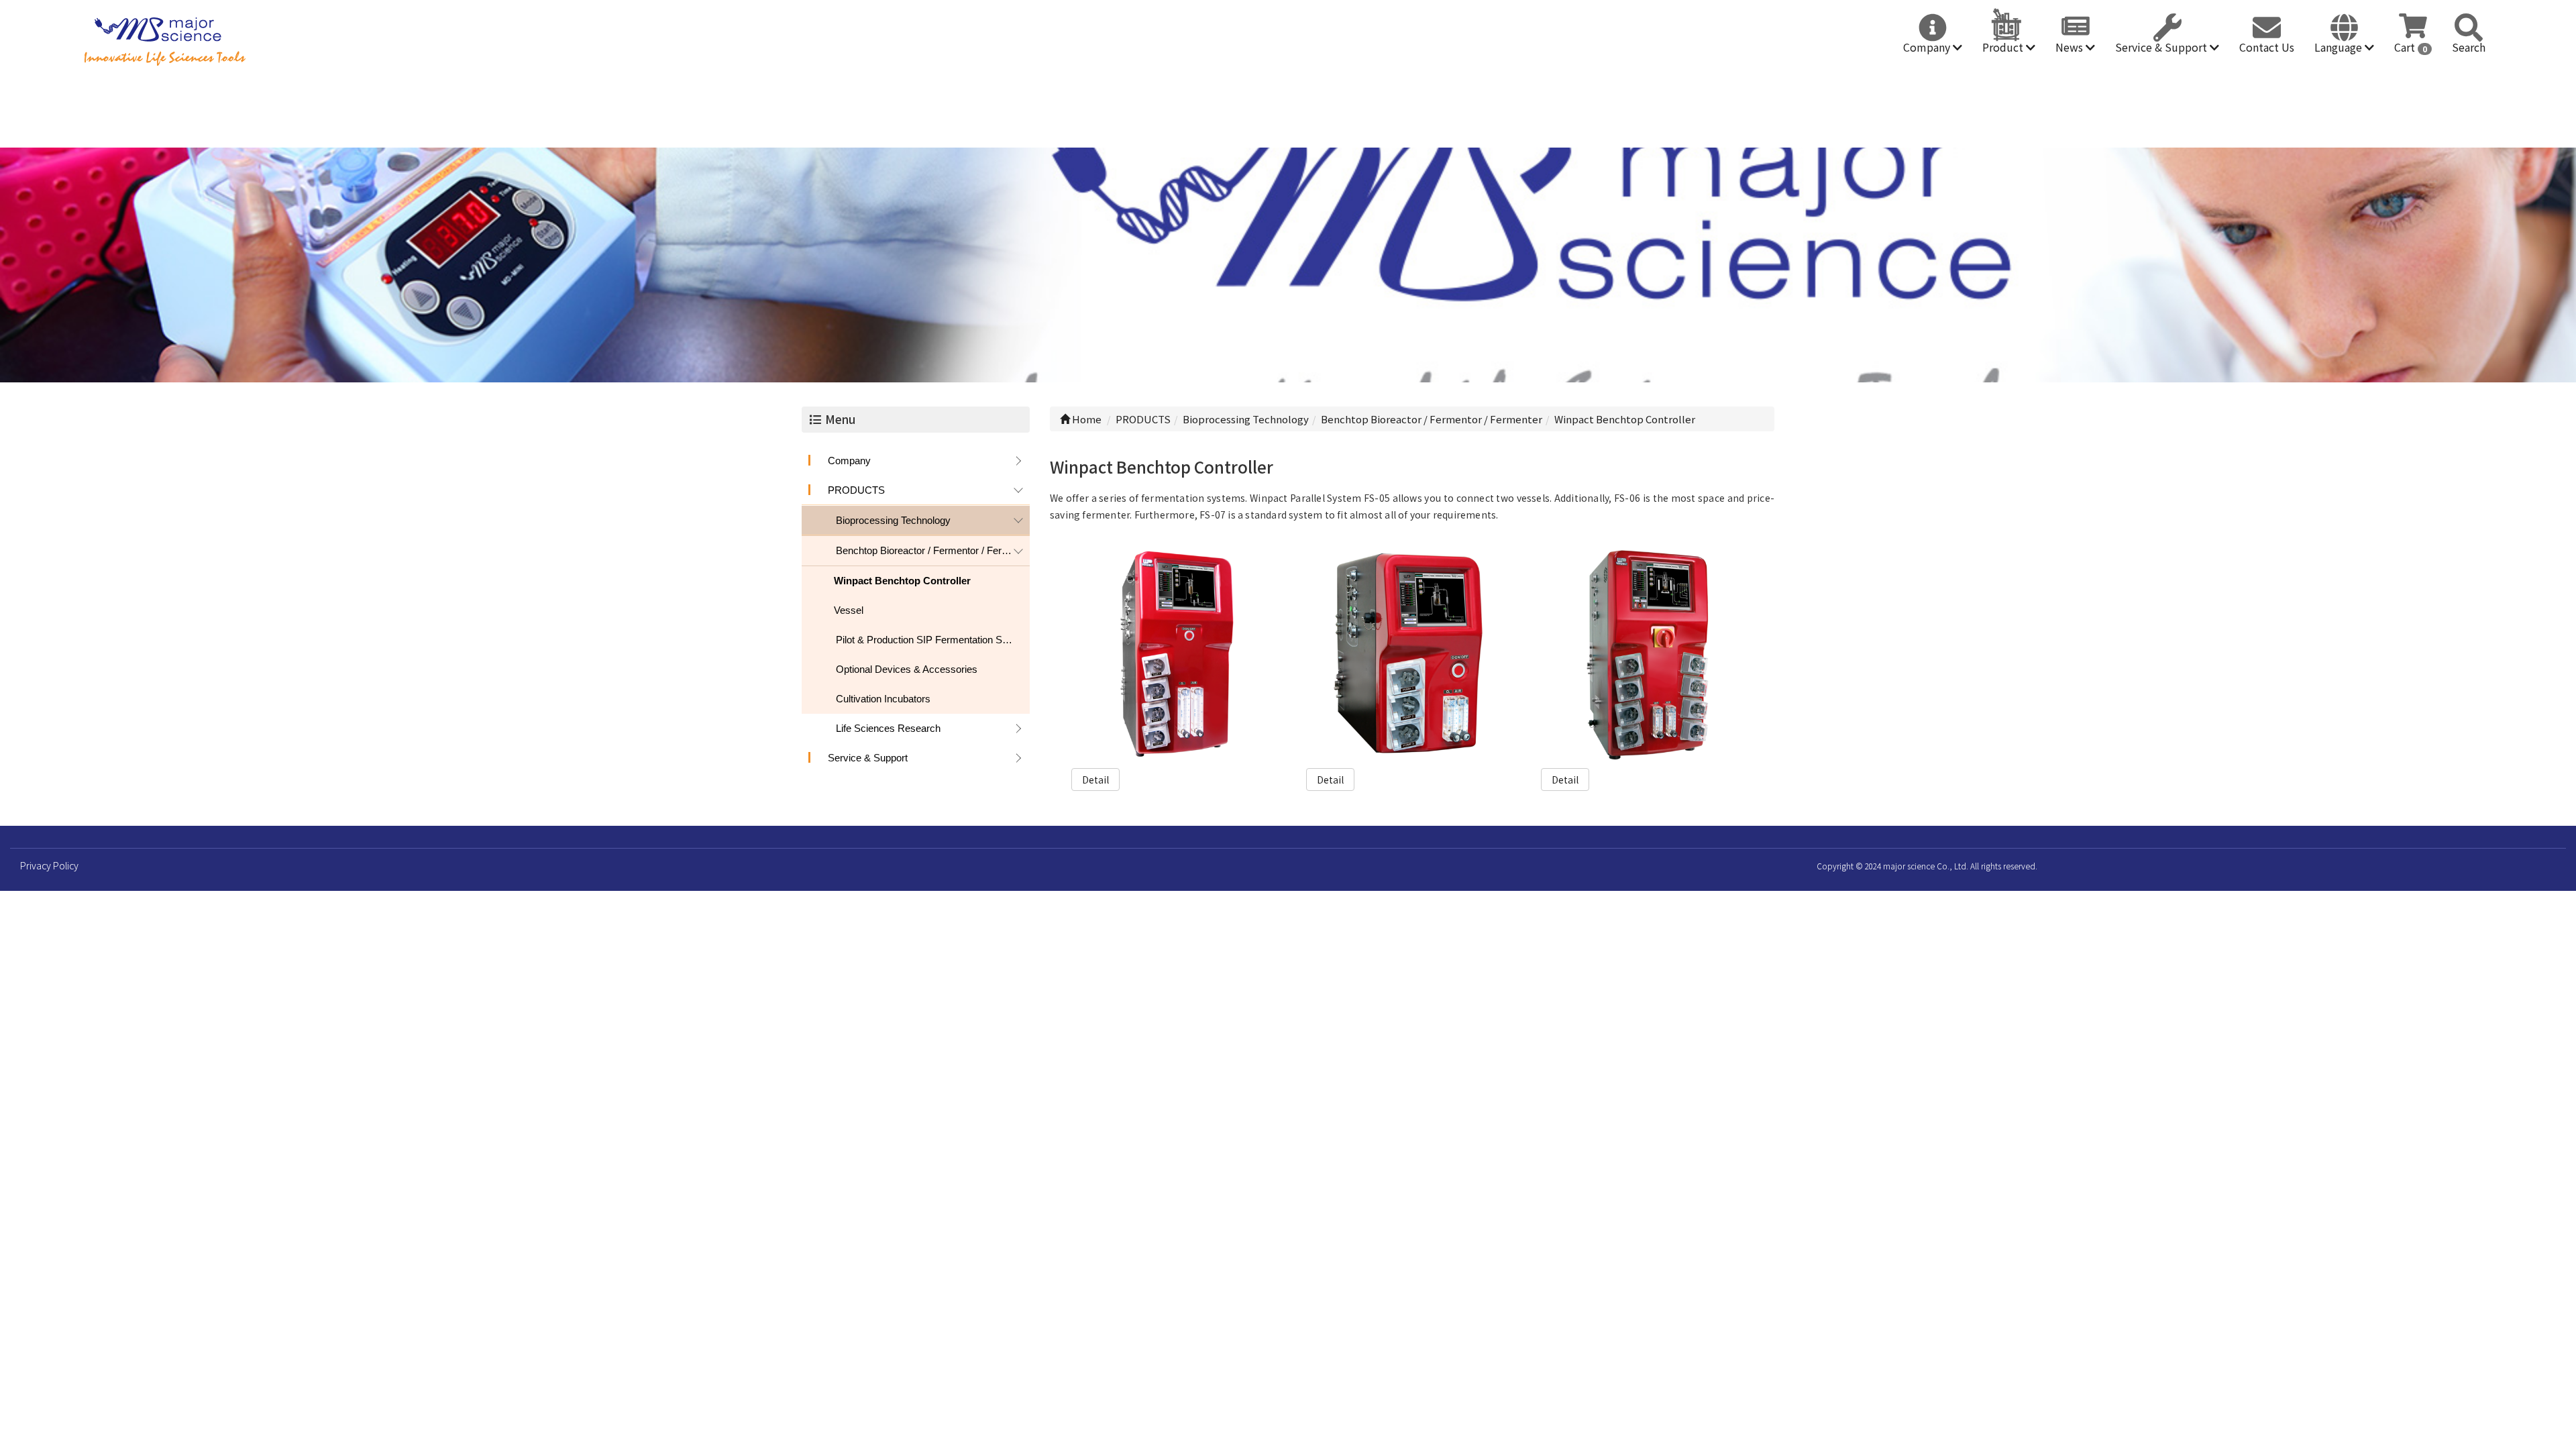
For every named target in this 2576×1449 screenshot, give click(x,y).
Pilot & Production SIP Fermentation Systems (933, 640)
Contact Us (2267, 47)
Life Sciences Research (888, 728)
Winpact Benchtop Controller (902, 581)
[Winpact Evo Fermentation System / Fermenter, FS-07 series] (1178, 655)
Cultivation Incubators (883, 699)
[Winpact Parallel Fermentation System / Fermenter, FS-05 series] (1647, 655)
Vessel (849, 610)
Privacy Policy (49, 865)
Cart (2411, 47)
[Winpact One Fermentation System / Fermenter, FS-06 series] (1412, 655)
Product (2004, 47)
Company (1928, 47)
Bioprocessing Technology (893, 520)
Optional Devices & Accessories (907, 669)
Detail (1095, 780)
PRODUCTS (856, 490)
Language (2340, 47)
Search (2469, 47)
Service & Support (2162, 47)
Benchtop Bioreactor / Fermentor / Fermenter (933, 550)
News (2071, 47)
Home (1086, 419)
